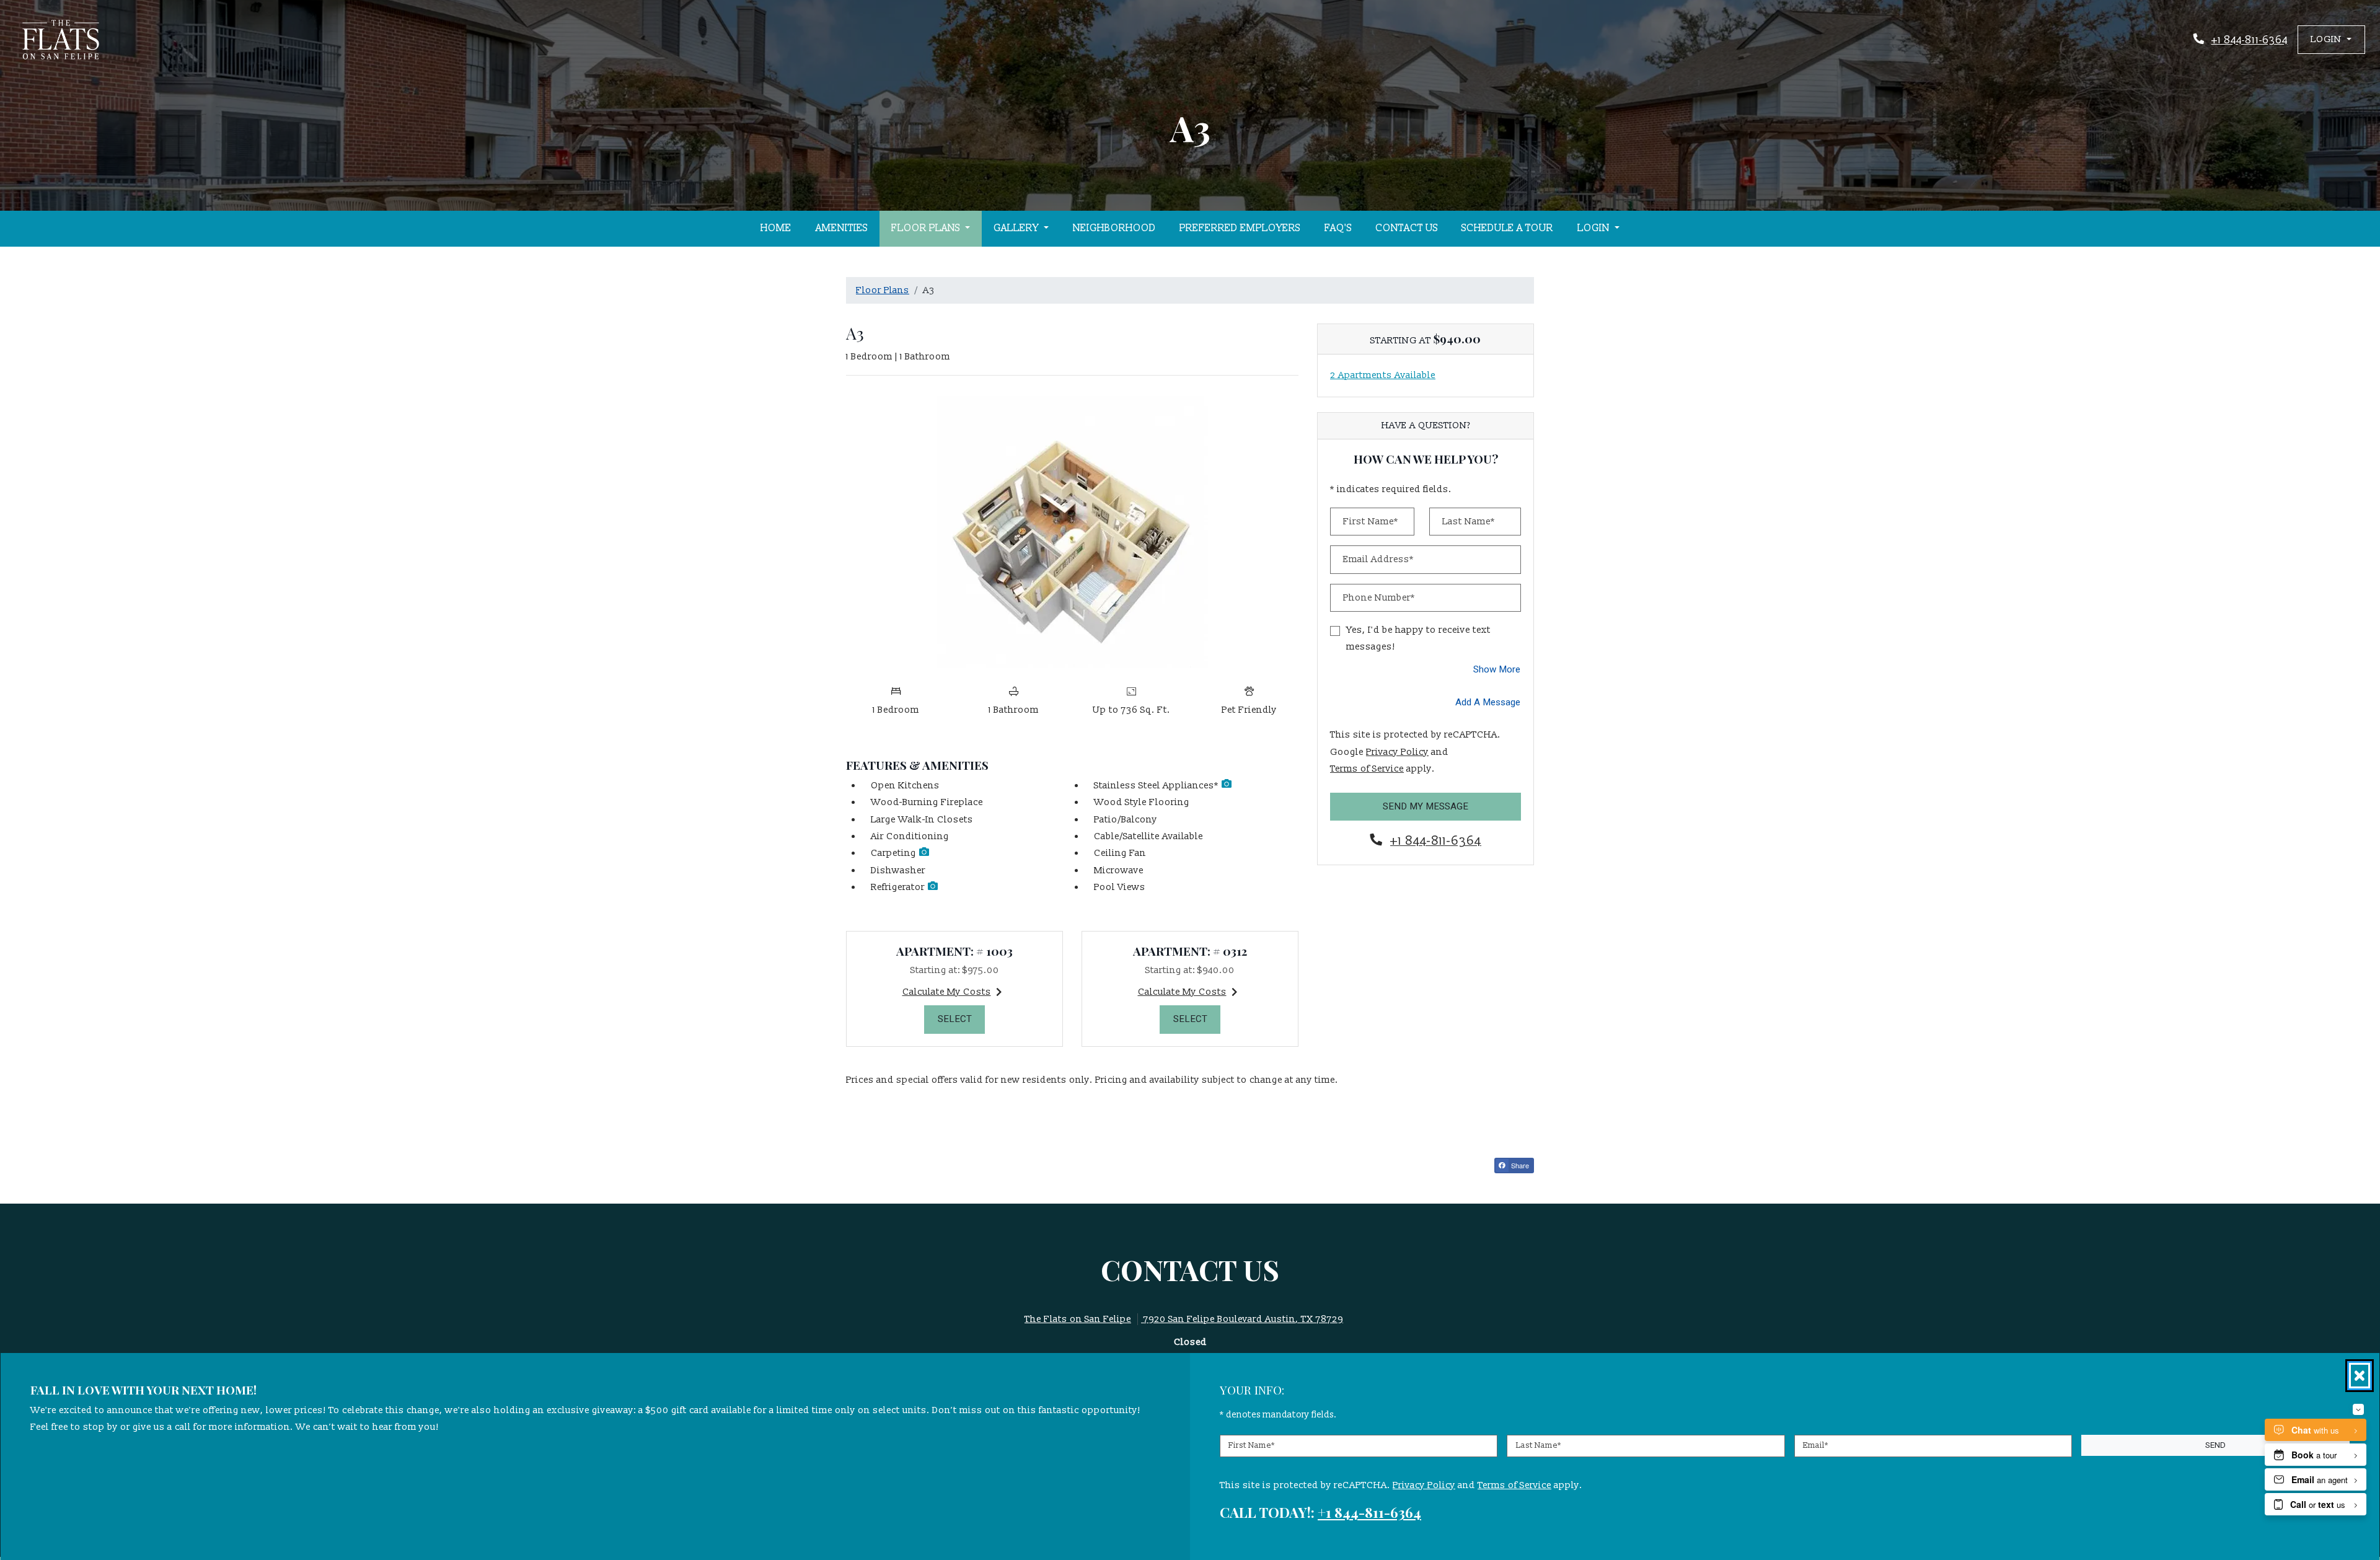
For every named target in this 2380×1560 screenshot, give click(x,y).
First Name (1252, 1445)
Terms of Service (1367, 769)
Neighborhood (1114, 228)
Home (776, 228)
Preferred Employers (1240, 228)
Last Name (1539, 1445)
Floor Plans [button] (927, 228)
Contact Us (1407, 228)
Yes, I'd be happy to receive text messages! (1418, 638)
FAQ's (1338, 228)
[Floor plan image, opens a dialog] (1072, 532)
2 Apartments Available (1383, 375)
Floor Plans (883, 290)
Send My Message (1426, 806)
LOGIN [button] (1595, 228)
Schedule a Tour (1507, 228)
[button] (2331, 39)
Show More (1497, 669)
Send (2215, 1445)
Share (1519, 1165)
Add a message (1488, 702)
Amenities (842, 228)
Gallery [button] (1017, 228)
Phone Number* (1379, 598)
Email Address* (1378, 559)
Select (962, 1019)
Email (1816, 1445)
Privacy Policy (1397, 752)
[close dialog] (2360, 1376)
